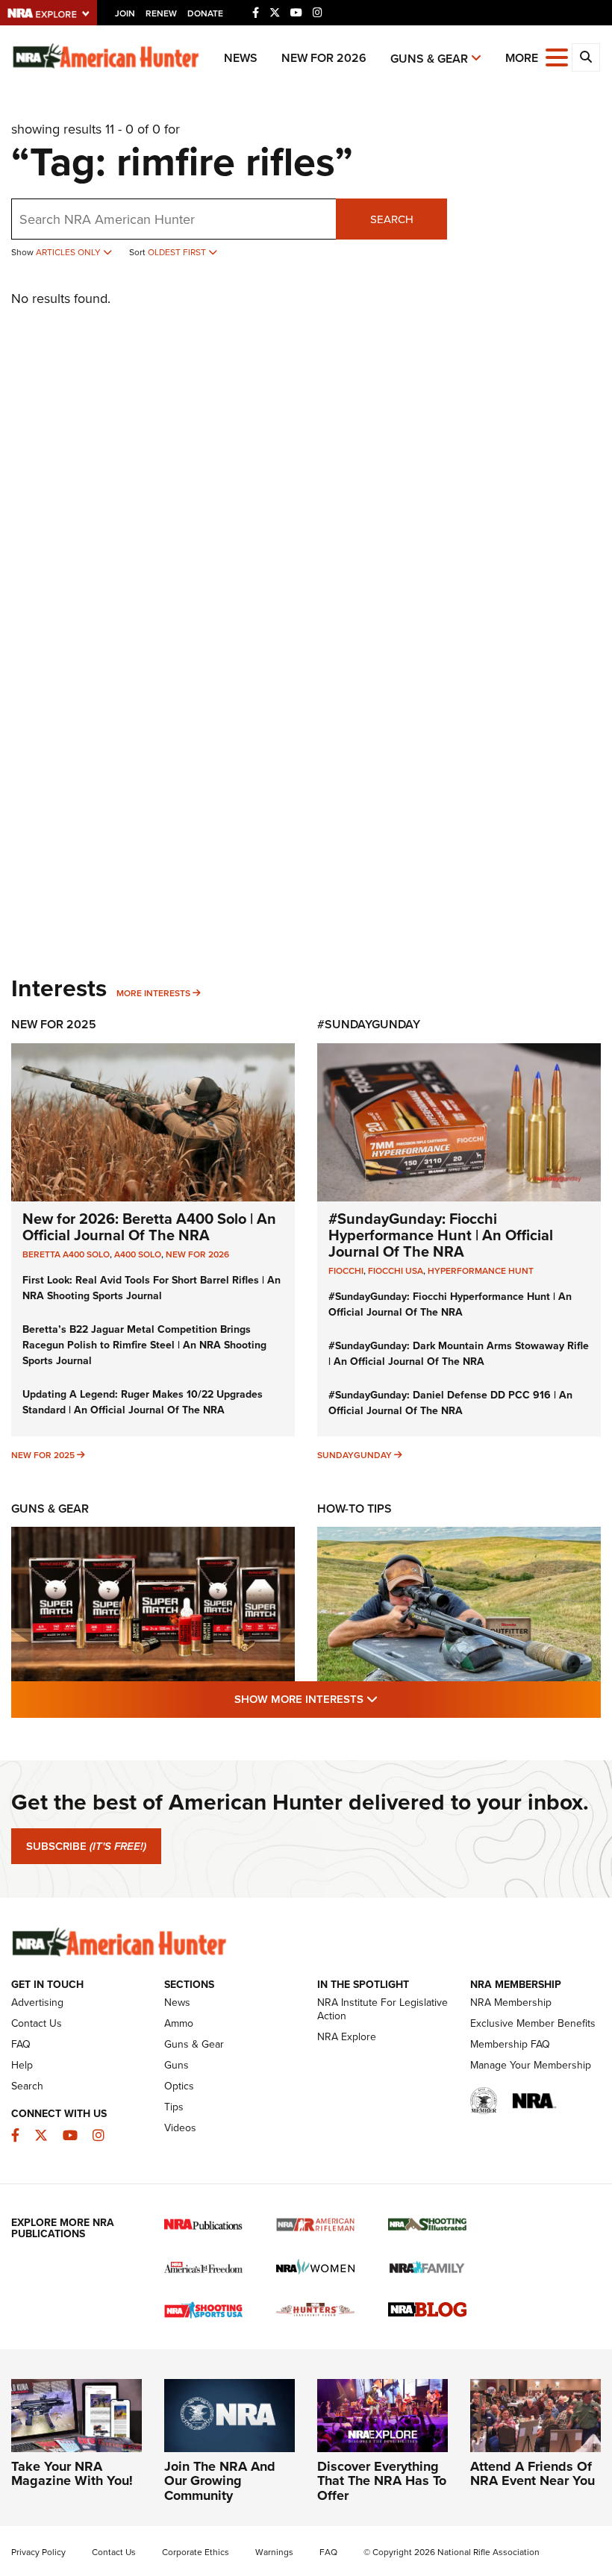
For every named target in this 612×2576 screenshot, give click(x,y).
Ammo (179, 2023)
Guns (177, 2065)
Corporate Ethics (196, 2552)
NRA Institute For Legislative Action (382, 2009)
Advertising (37, 2003)
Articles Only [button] (69, 252)
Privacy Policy (38, 2552)
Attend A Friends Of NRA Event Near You (533, 2474)
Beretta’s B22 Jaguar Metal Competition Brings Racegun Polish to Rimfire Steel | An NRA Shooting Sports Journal (144, 1345)
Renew (161, 13)
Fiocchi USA (396, 1271)
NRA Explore (347, 2037)
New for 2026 (324, 58)
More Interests (153, 993)
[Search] (586, 57)
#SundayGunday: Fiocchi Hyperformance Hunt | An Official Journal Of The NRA (441, 1235)
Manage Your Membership (531, 2065)
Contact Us (37, 2023)
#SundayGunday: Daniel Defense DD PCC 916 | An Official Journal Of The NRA (450, 1403)
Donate (205, 13)
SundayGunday (355, 1455)
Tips (174, 2107)
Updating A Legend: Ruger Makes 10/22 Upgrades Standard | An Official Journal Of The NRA (143, 1402)
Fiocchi (346, 1271)
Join (125, 13)
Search (392, 219)
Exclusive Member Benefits (533, 2023)
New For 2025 (54, 1024)
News (241, 58)
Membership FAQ (510, 2044)
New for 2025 (43, 1455)
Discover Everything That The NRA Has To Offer (382, 2481)
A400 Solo (138, 1254)
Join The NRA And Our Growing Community (220, 2481)
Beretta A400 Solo (66, 1254)
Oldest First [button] (178, 252)
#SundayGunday (369, 1024)
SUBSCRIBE (86, 1846)
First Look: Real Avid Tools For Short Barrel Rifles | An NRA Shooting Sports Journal (152, 1288)
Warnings (274, 2552)
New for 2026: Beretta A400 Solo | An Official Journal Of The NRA (149, 1227)
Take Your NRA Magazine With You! (72, 2474)
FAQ (21, 2044)
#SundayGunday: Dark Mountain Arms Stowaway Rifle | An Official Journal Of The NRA (459, 1354)
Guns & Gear (429, 59)
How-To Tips (355, 1509)
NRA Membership (511, 2003)
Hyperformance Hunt (481, 1271)
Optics (179, 2086)
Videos (180, 2128)
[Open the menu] (557, 56)
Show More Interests (387, 1699)
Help (22, 2065)
